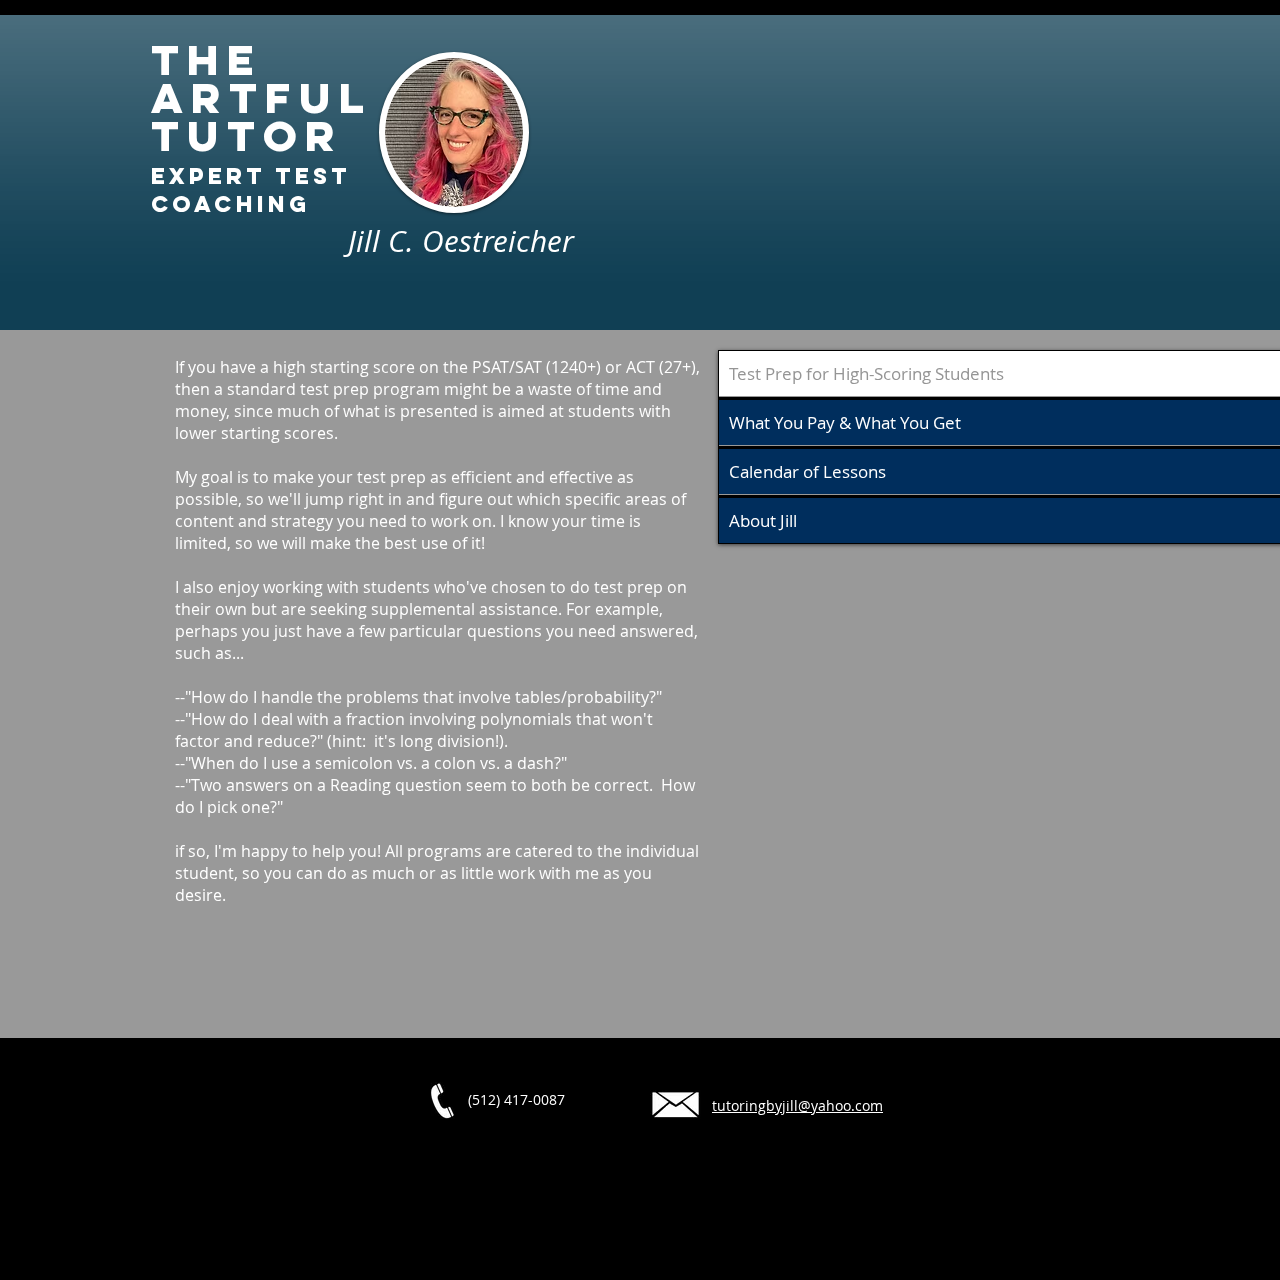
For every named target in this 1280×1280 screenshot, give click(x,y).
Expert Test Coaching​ (251, 190)
